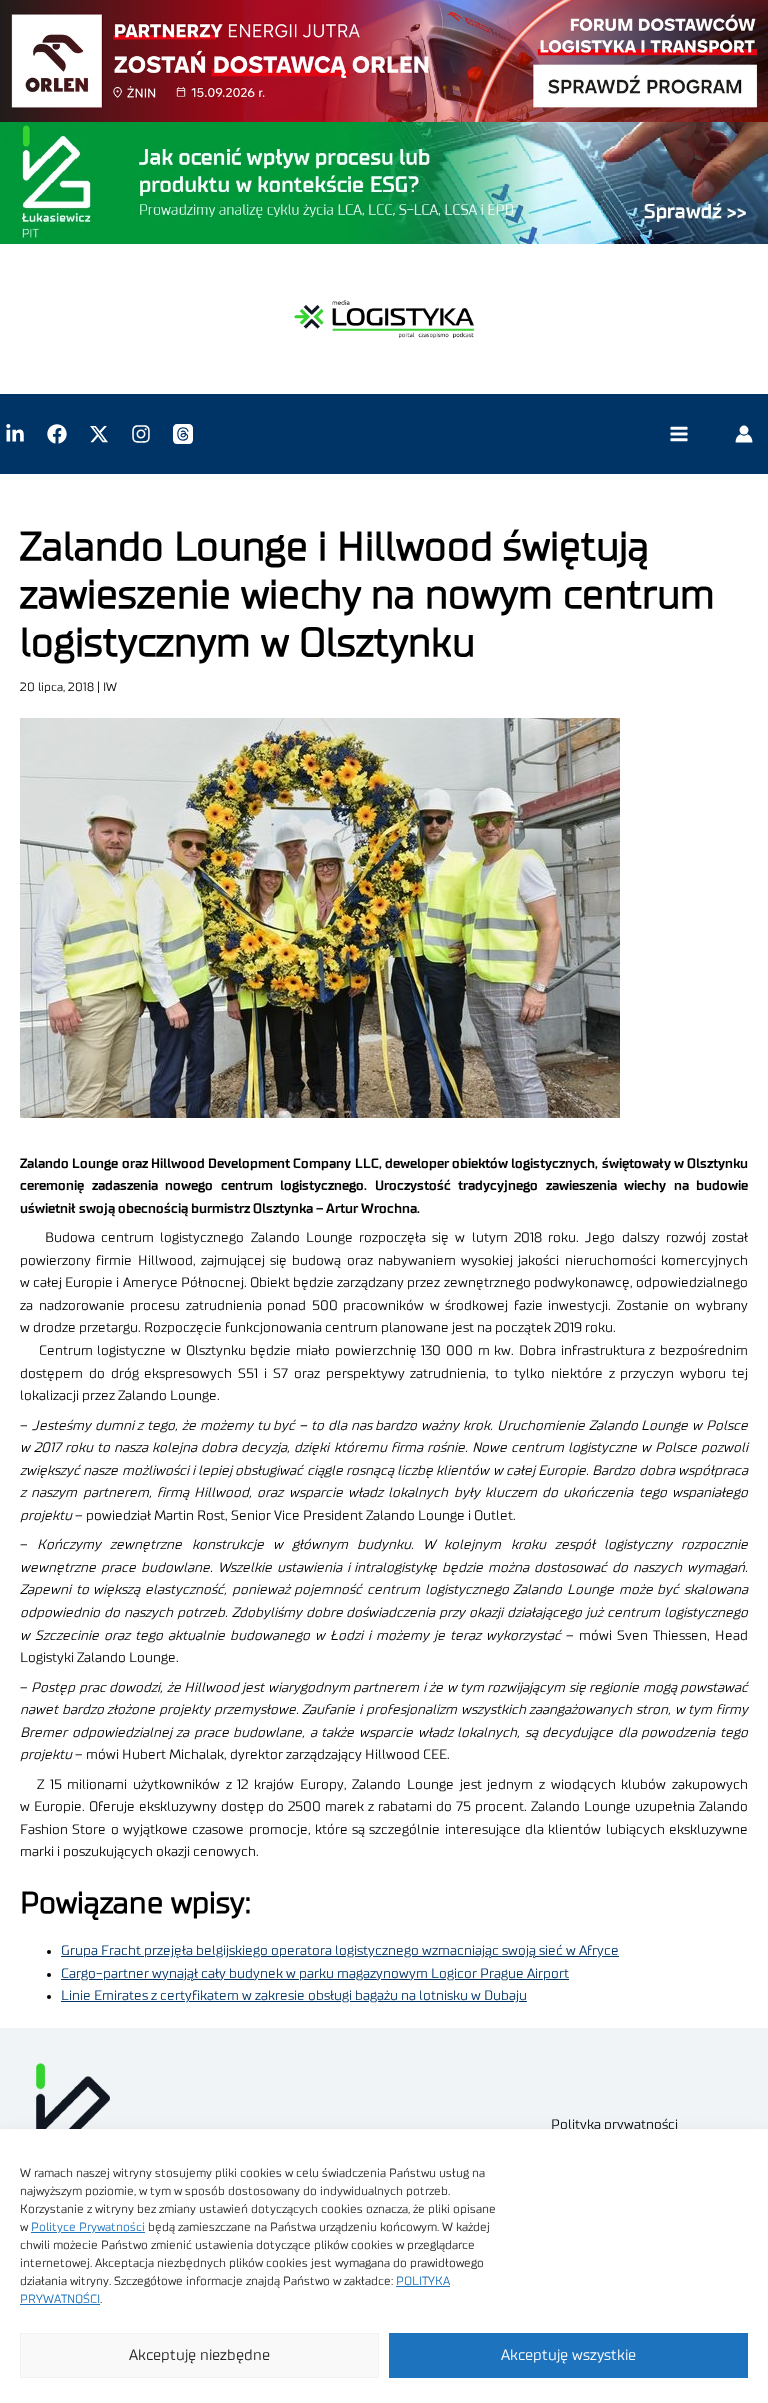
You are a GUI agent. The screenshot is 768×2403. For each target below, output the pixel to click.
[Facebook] (57, 434)
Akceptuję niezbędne (199, 2355)
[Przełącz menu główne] (678, 434)
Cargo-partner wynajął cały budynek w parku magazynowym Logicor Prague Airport (315, 1974)
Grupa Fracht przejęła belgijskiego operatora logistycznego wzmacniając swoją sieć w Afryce (340, 1951)
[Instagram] (141, 434)
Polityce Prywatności (88, 2227)
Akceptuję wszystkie (568, 2355)
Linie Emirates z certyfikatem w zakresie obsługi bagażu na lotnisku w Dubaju (294, 1996)
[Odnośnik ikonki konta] (744, 434)
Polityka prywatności (614, 2125)
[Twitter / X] (99, 434)
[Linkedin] (15, 434)
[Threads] (183, 434)
